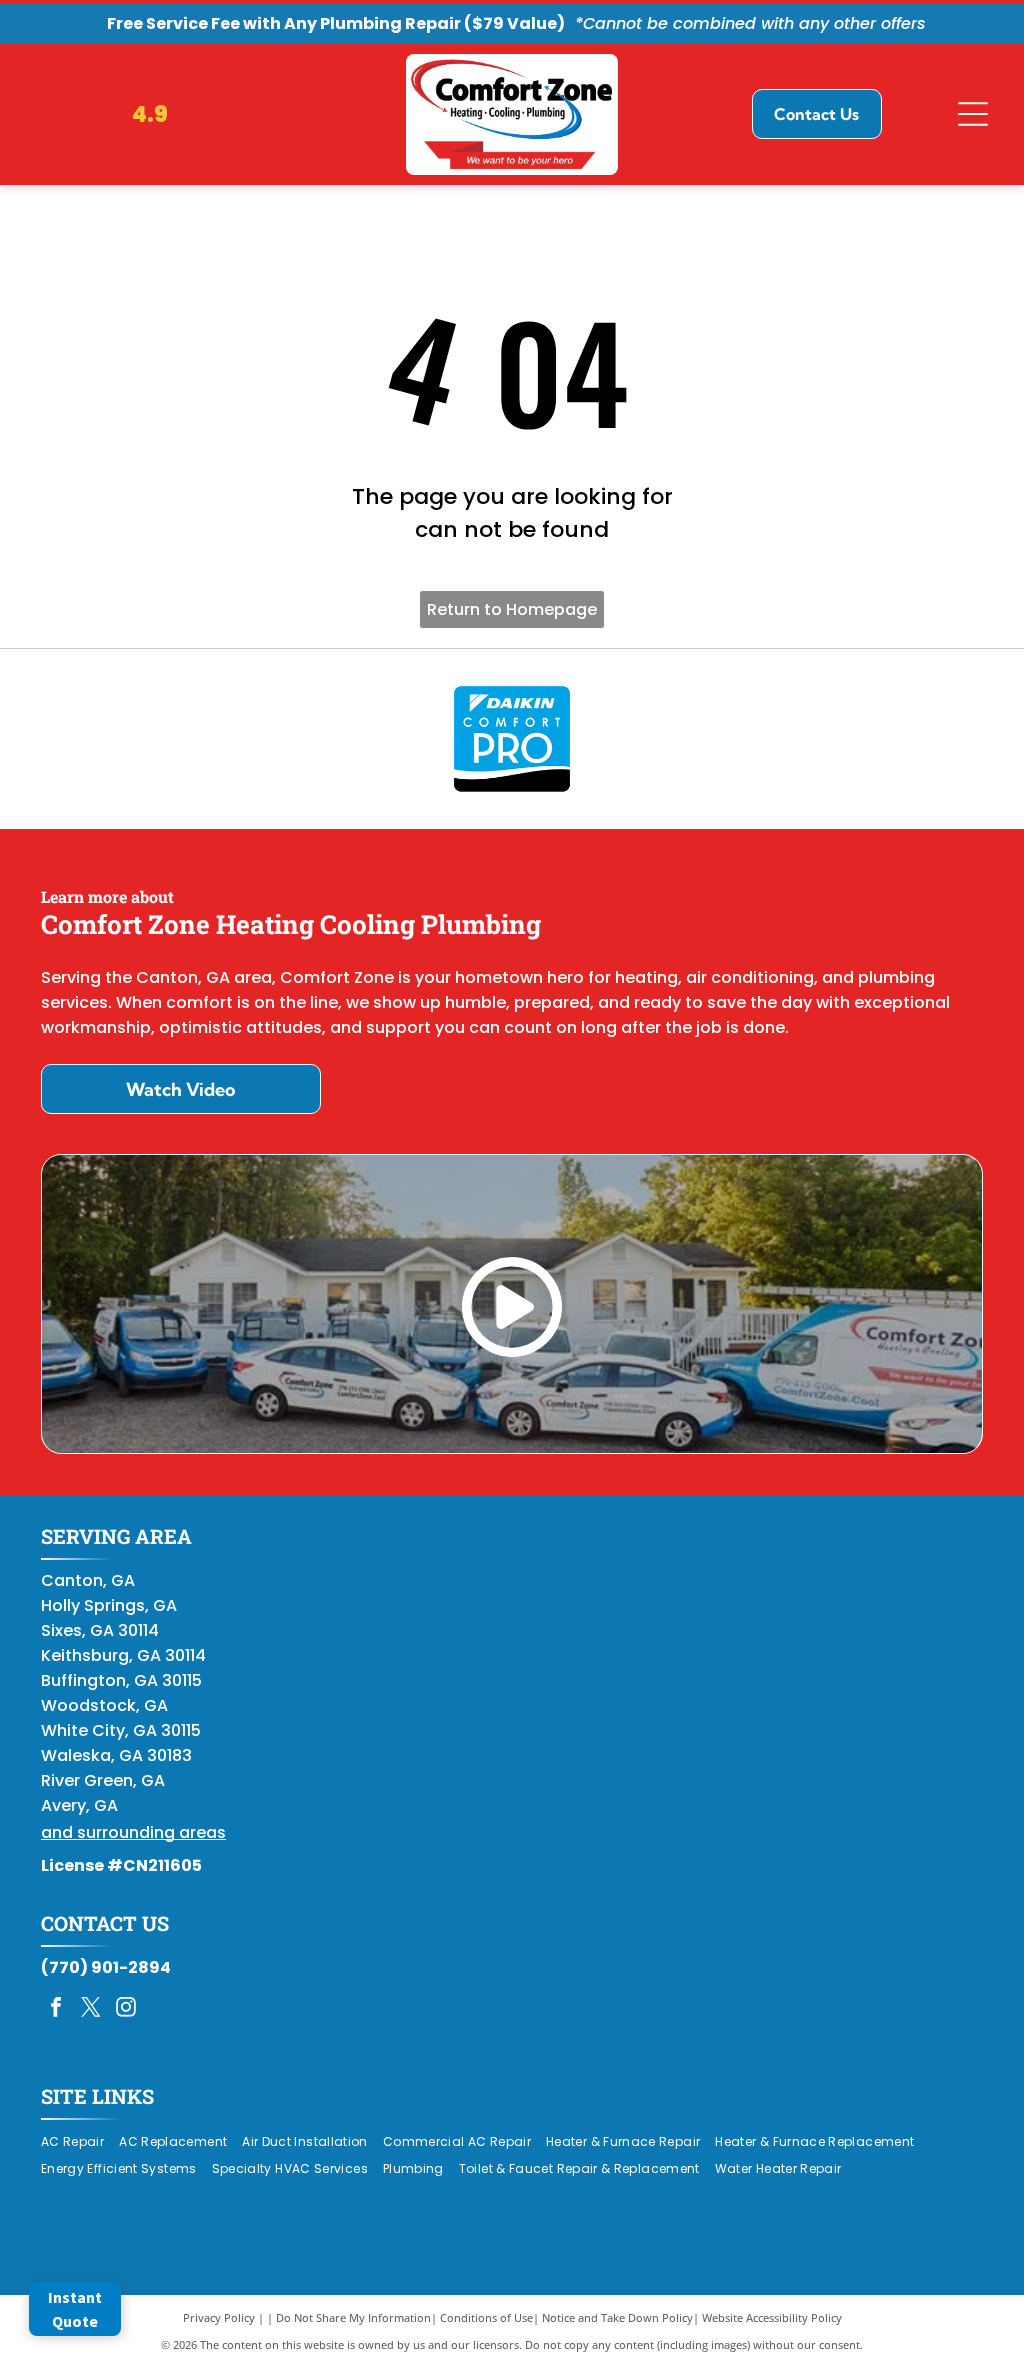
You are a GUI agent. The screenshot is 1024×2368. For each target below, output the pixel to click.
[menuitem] (80, 2141)
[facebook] (56, 2009)
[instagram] (126, 2009)
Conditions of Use (486, 2317)
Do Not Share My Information (353, 2317)
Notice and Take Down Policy (617, 2317)
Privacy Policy (219, 2317)
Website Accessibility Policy (772, 2317)
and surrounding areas (133, 1832)
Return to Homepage (512, 609)
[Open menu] (973, 114)
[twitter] (91, 2009)
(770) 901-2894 (106, 1967)
